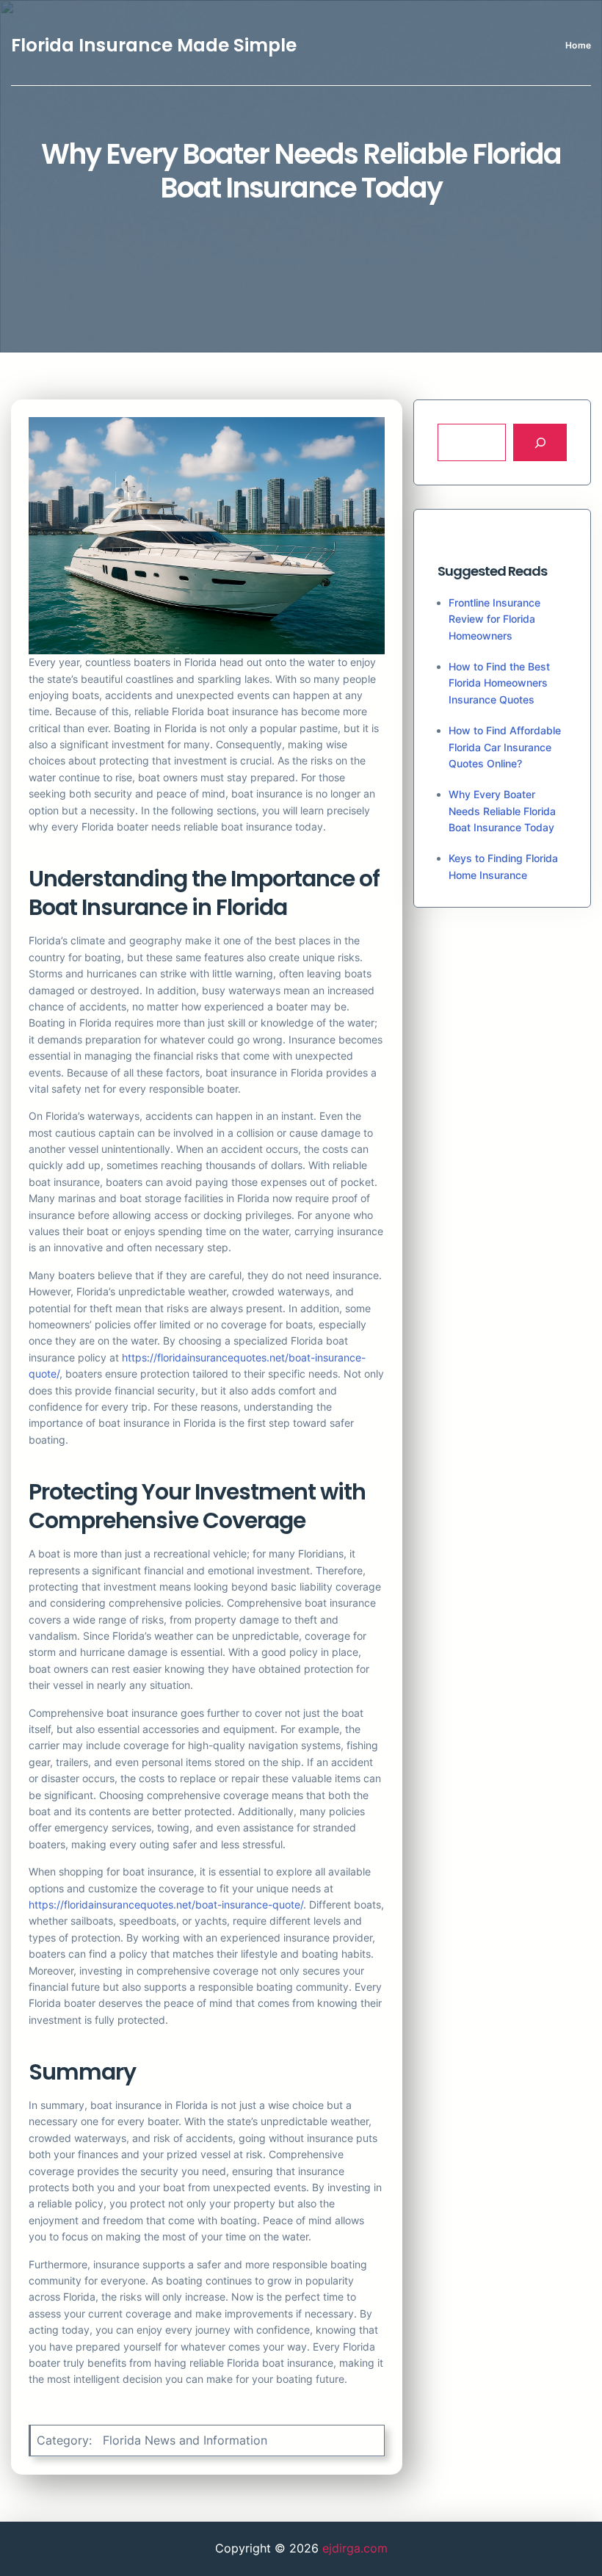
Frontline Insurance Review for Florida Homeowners (494, 619)
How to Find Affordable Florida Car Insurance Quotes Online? (505, 747)
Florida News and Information (185, 2440)
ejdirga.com (355, 2548)
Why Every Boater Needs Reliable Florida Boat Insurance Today (502, 811)
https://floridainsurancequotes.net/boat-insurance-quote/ (166, 1904)
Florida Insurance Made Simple (154, 45)
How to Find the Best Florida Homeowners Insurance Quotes (499, 683)
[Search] (540, 442)
